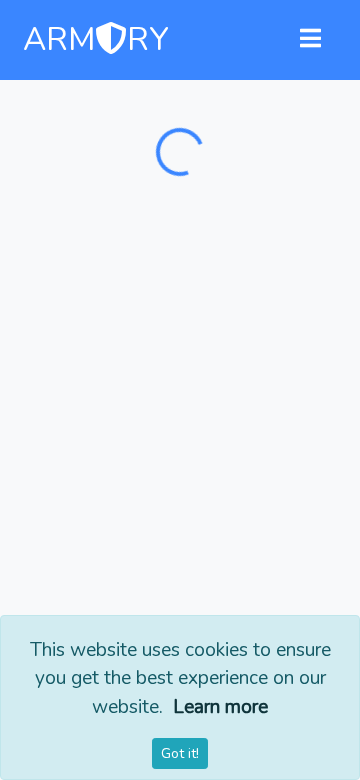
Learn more (220, 707)
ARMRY (96, 40)
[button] (310, 40)
